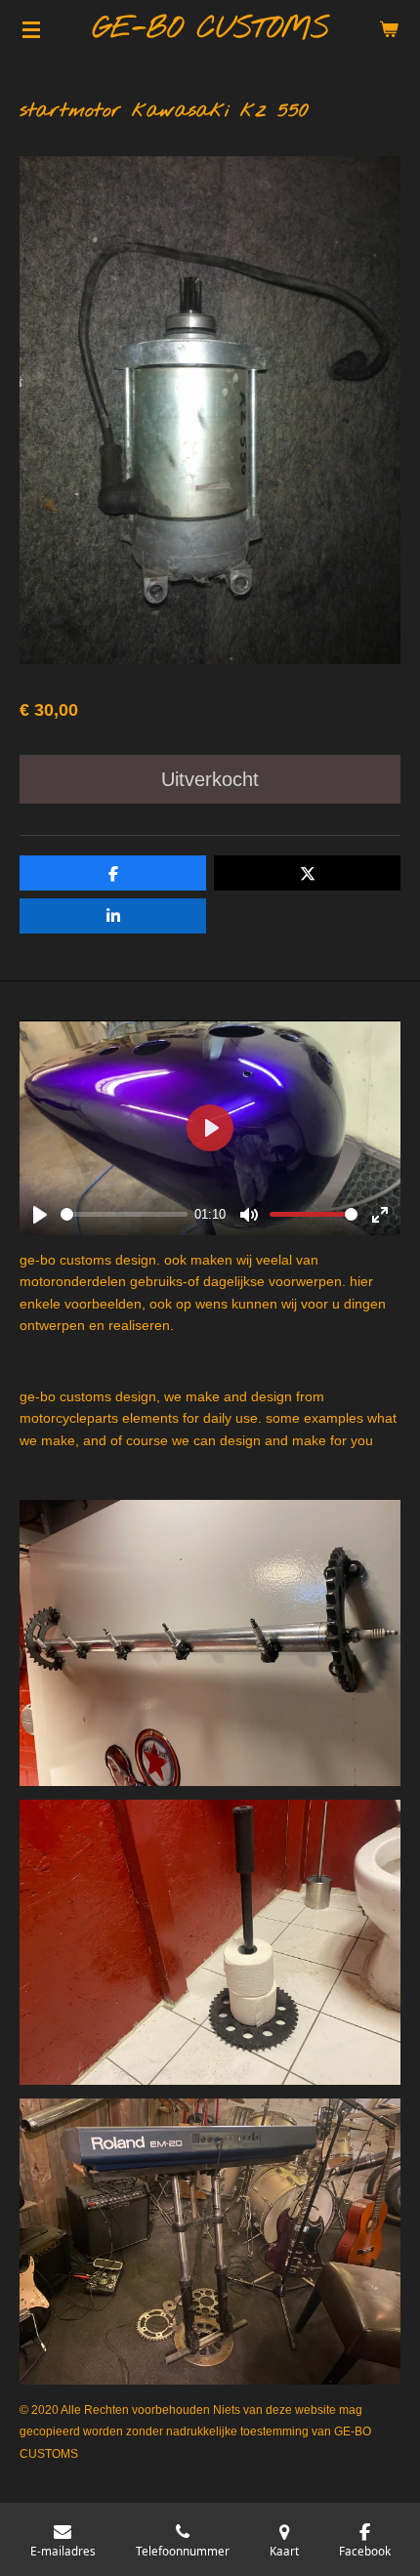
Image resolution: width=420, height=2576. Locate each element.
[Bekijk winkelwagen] (389, 29)
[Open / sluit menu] (31, 29)
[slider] (124, 1214)
